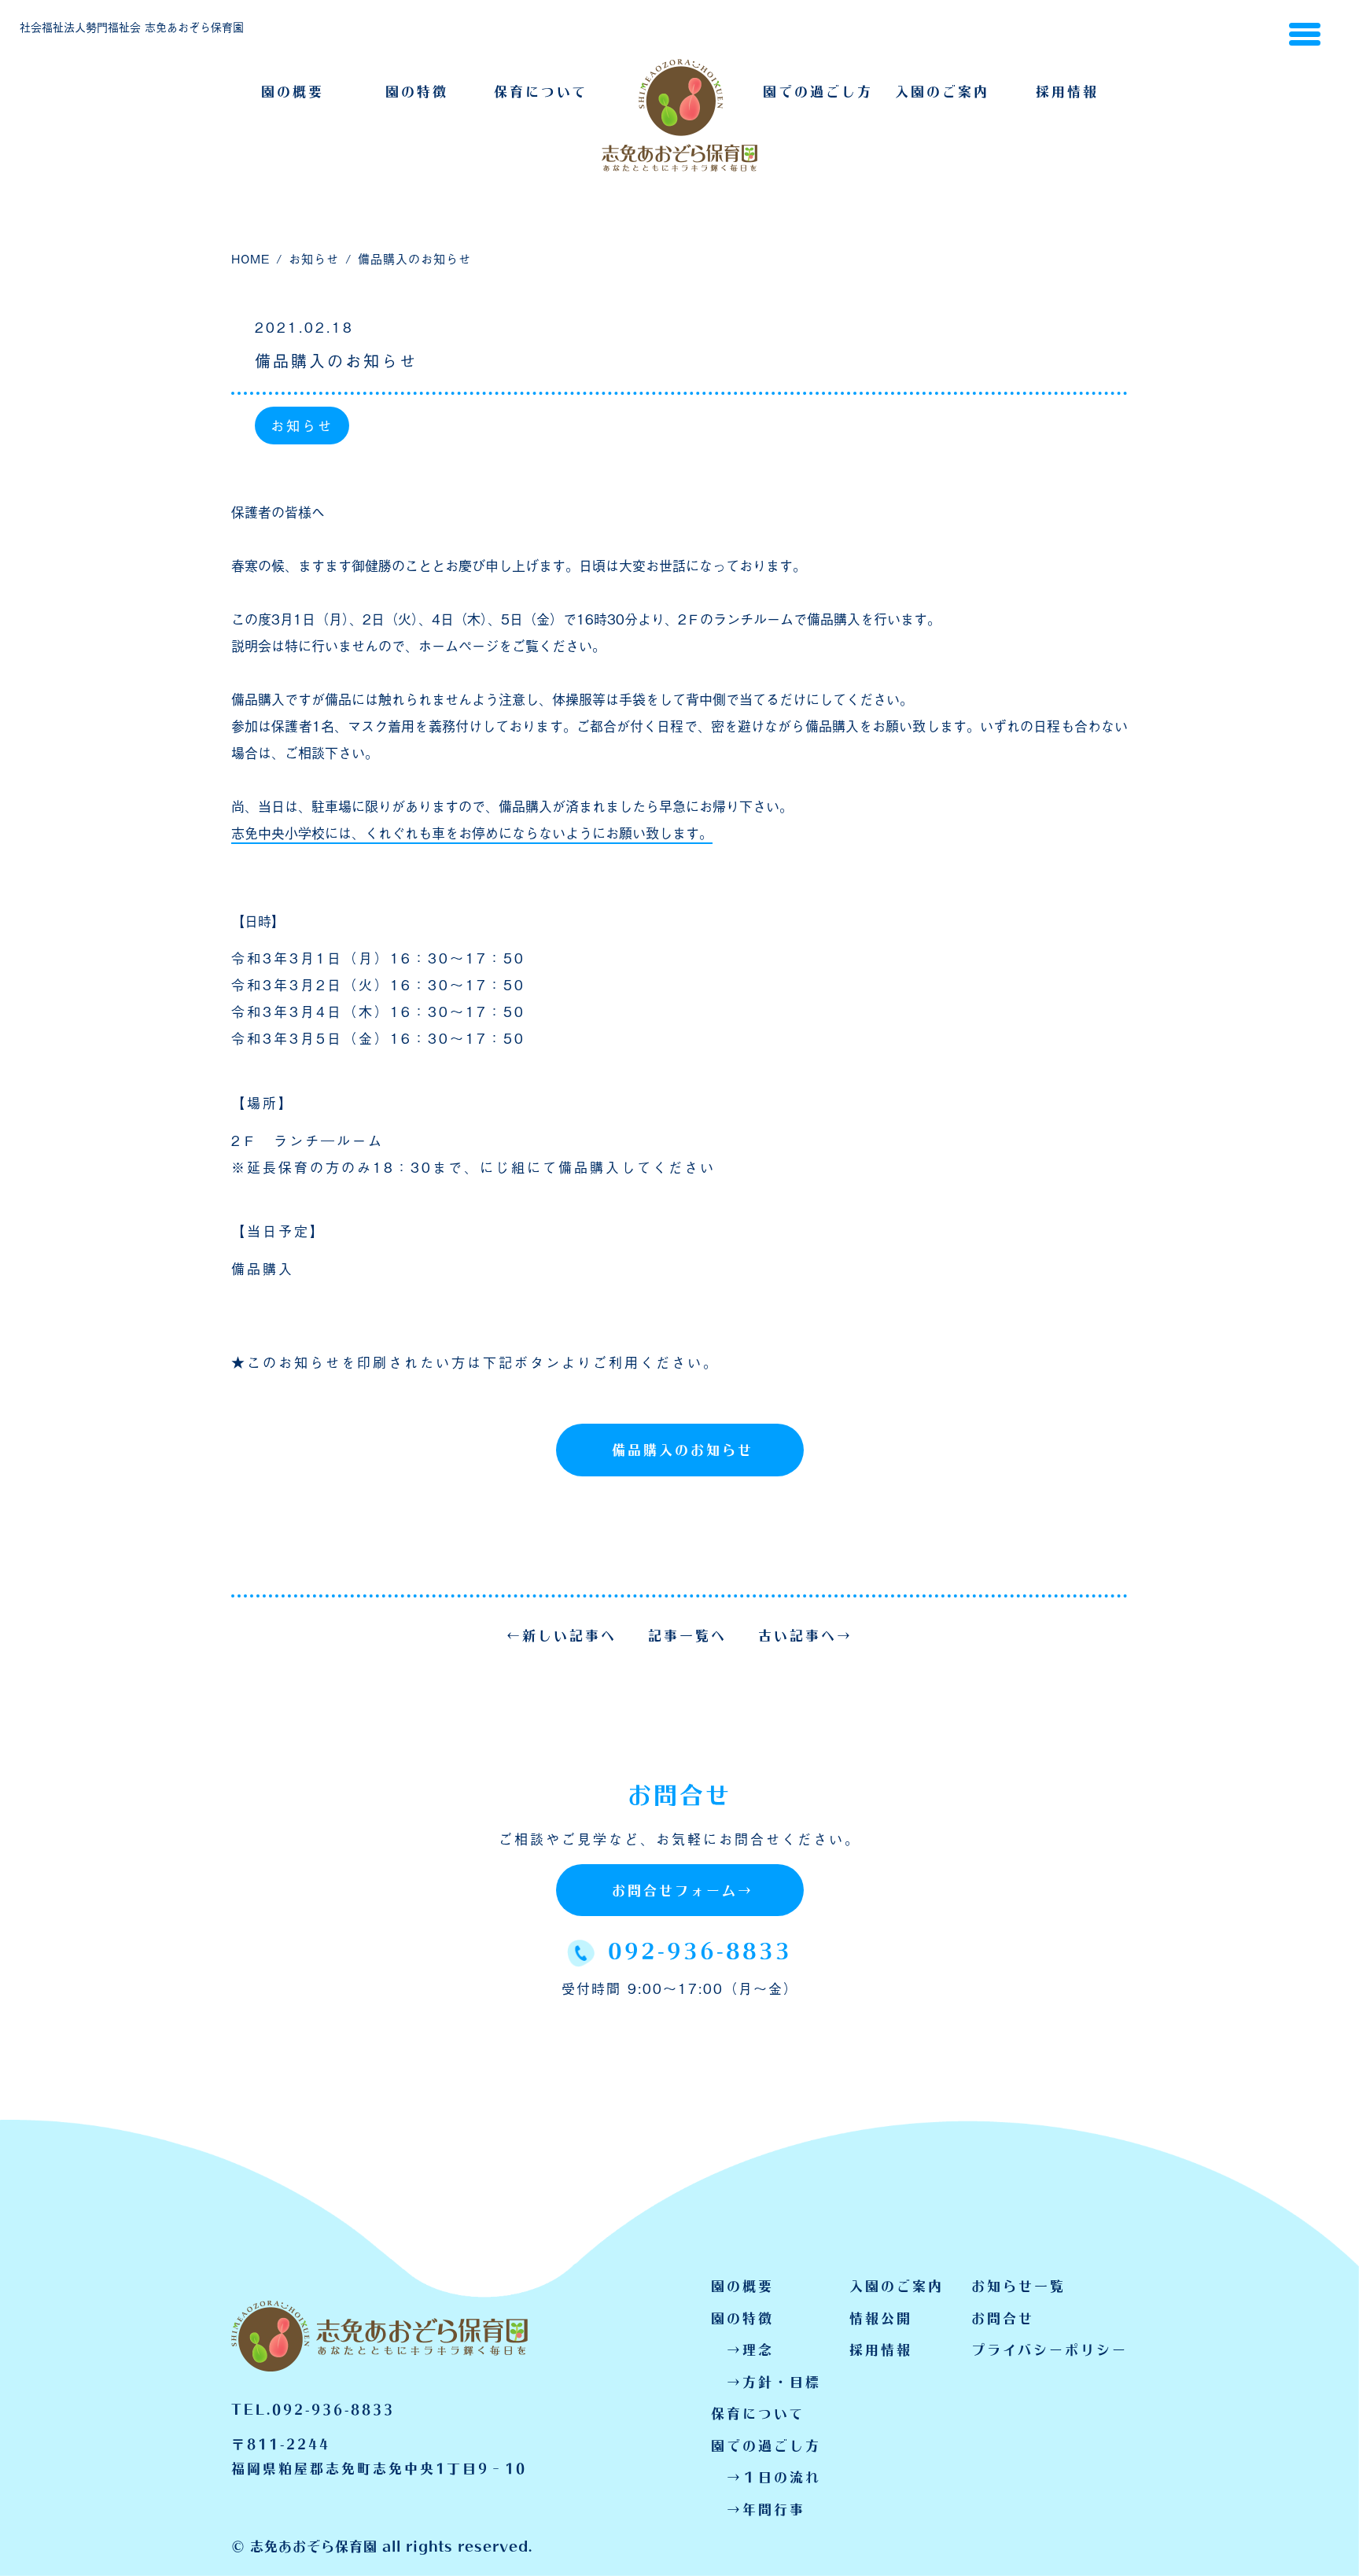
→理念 (750, 2349)
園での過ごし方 (818, 89)
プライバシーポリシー (1050, 2349)
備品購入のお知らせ (683, 1447)
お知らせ (302, 425)
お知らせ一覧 (1018, 2285)
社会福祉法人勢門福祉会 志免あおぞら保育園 (132, 26)
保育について (541, 89)
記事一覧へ (687, 1633)
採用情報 (1067, 89)
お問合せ (1003, 2318)
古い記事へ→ (805, 1633)
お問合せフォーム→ (683, 1888)
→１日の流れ (774, 2476)
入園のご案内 (942, 89)
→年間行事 (766, 2509)
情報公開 (881, 2318)
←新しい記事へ (562, 1633)
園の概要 (293, 89)
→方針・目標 (774, 2381)
